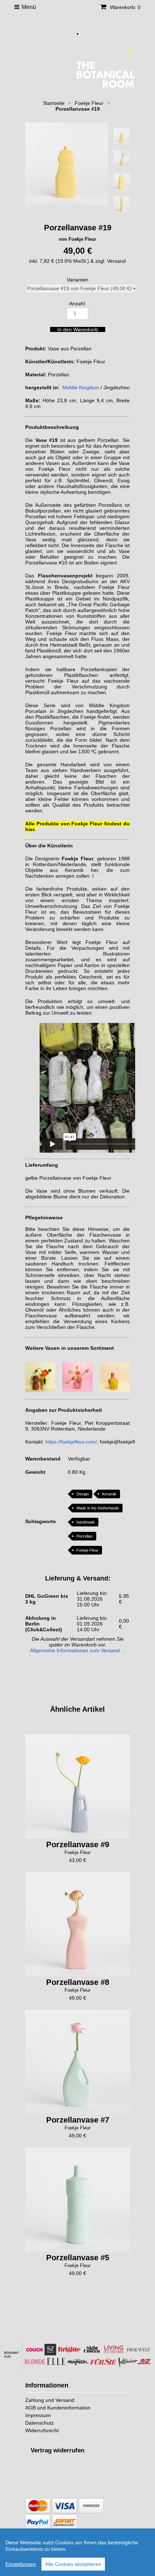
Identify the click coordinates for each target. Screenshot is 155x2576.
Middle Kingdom (81, 387)
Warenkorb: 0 (125, 7)
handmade (86, 1522)
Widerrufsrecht (42, 2430)
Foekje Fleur (87, 1550)
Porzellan (85, 1536)
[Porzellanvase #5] (77, 2200)
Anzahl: (78, 303)
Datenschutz (39, 2423)
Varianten (77, 280)
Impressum (38, 2415)
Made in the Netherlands (98, 1508)
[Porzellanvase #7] (77, 2062)
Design (83, 1494)
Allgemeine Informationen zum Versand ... (78, 1650)
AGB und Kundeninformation (58, 2408)
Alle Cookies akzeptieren (73, 2564)
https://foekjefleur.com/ (71, 1442)
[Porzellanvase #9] (77, 1787)
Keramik (109, 1494)
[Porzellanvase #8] (77, 1924)
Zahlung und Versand (50, 2400)
